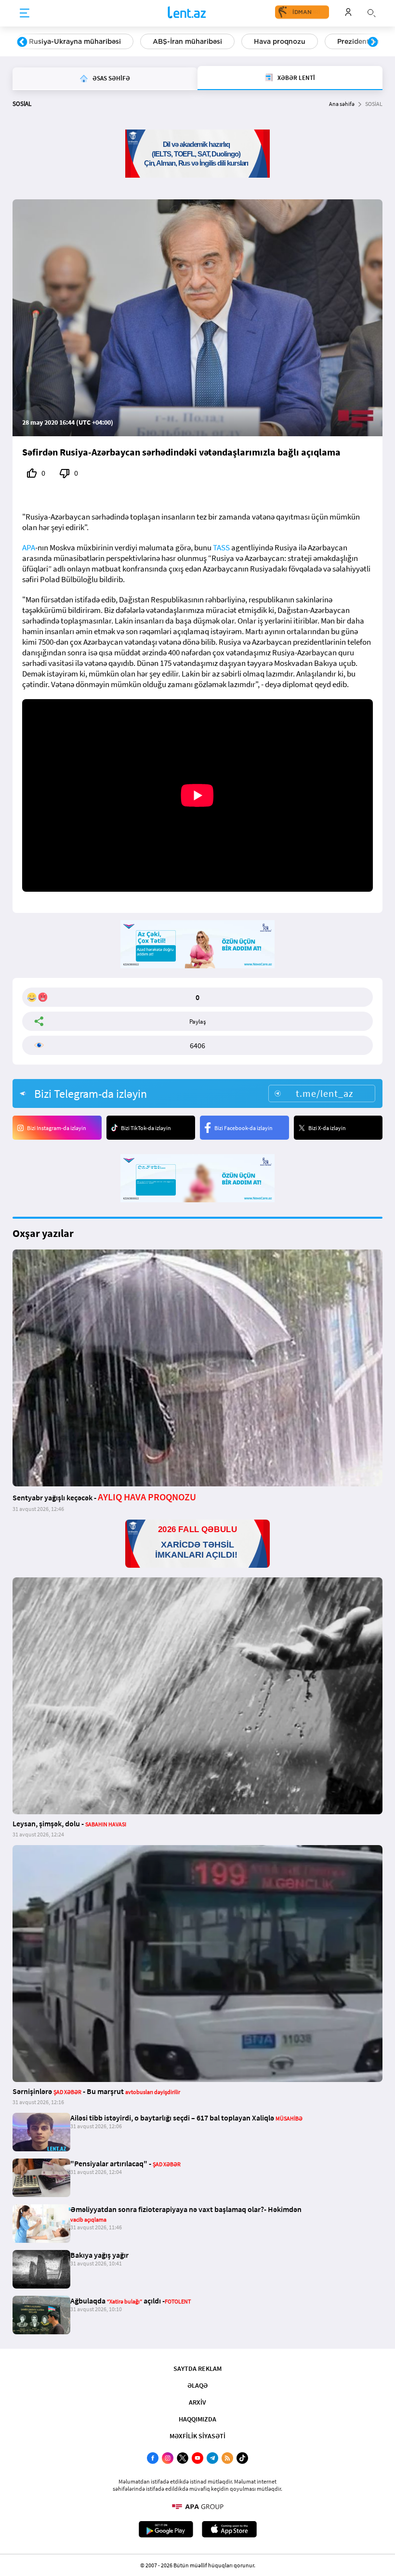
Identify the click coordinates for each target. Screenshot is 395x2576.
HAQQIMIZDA (197, 2419)
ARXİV (197, 2402)
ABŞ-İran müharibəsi (187, 41)
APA (29, 547)
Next (373, 42)
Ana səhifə (342, 104)
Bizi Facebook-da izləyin (244, 1128)
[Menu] (25, 13)
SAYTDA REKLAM (197, 2368)
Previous (22, 42)
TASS (221, 547)
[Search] (371, 12)
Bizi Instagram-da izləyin (57, 1128)
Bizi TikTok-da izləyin (146, 1128)
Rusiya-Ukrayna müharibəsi (75, 41)
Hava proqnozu (280, 41)
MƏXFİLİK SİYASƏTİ (197, 2436)
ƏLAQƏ (197, 2385)
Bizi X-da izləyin (327, 1128)
